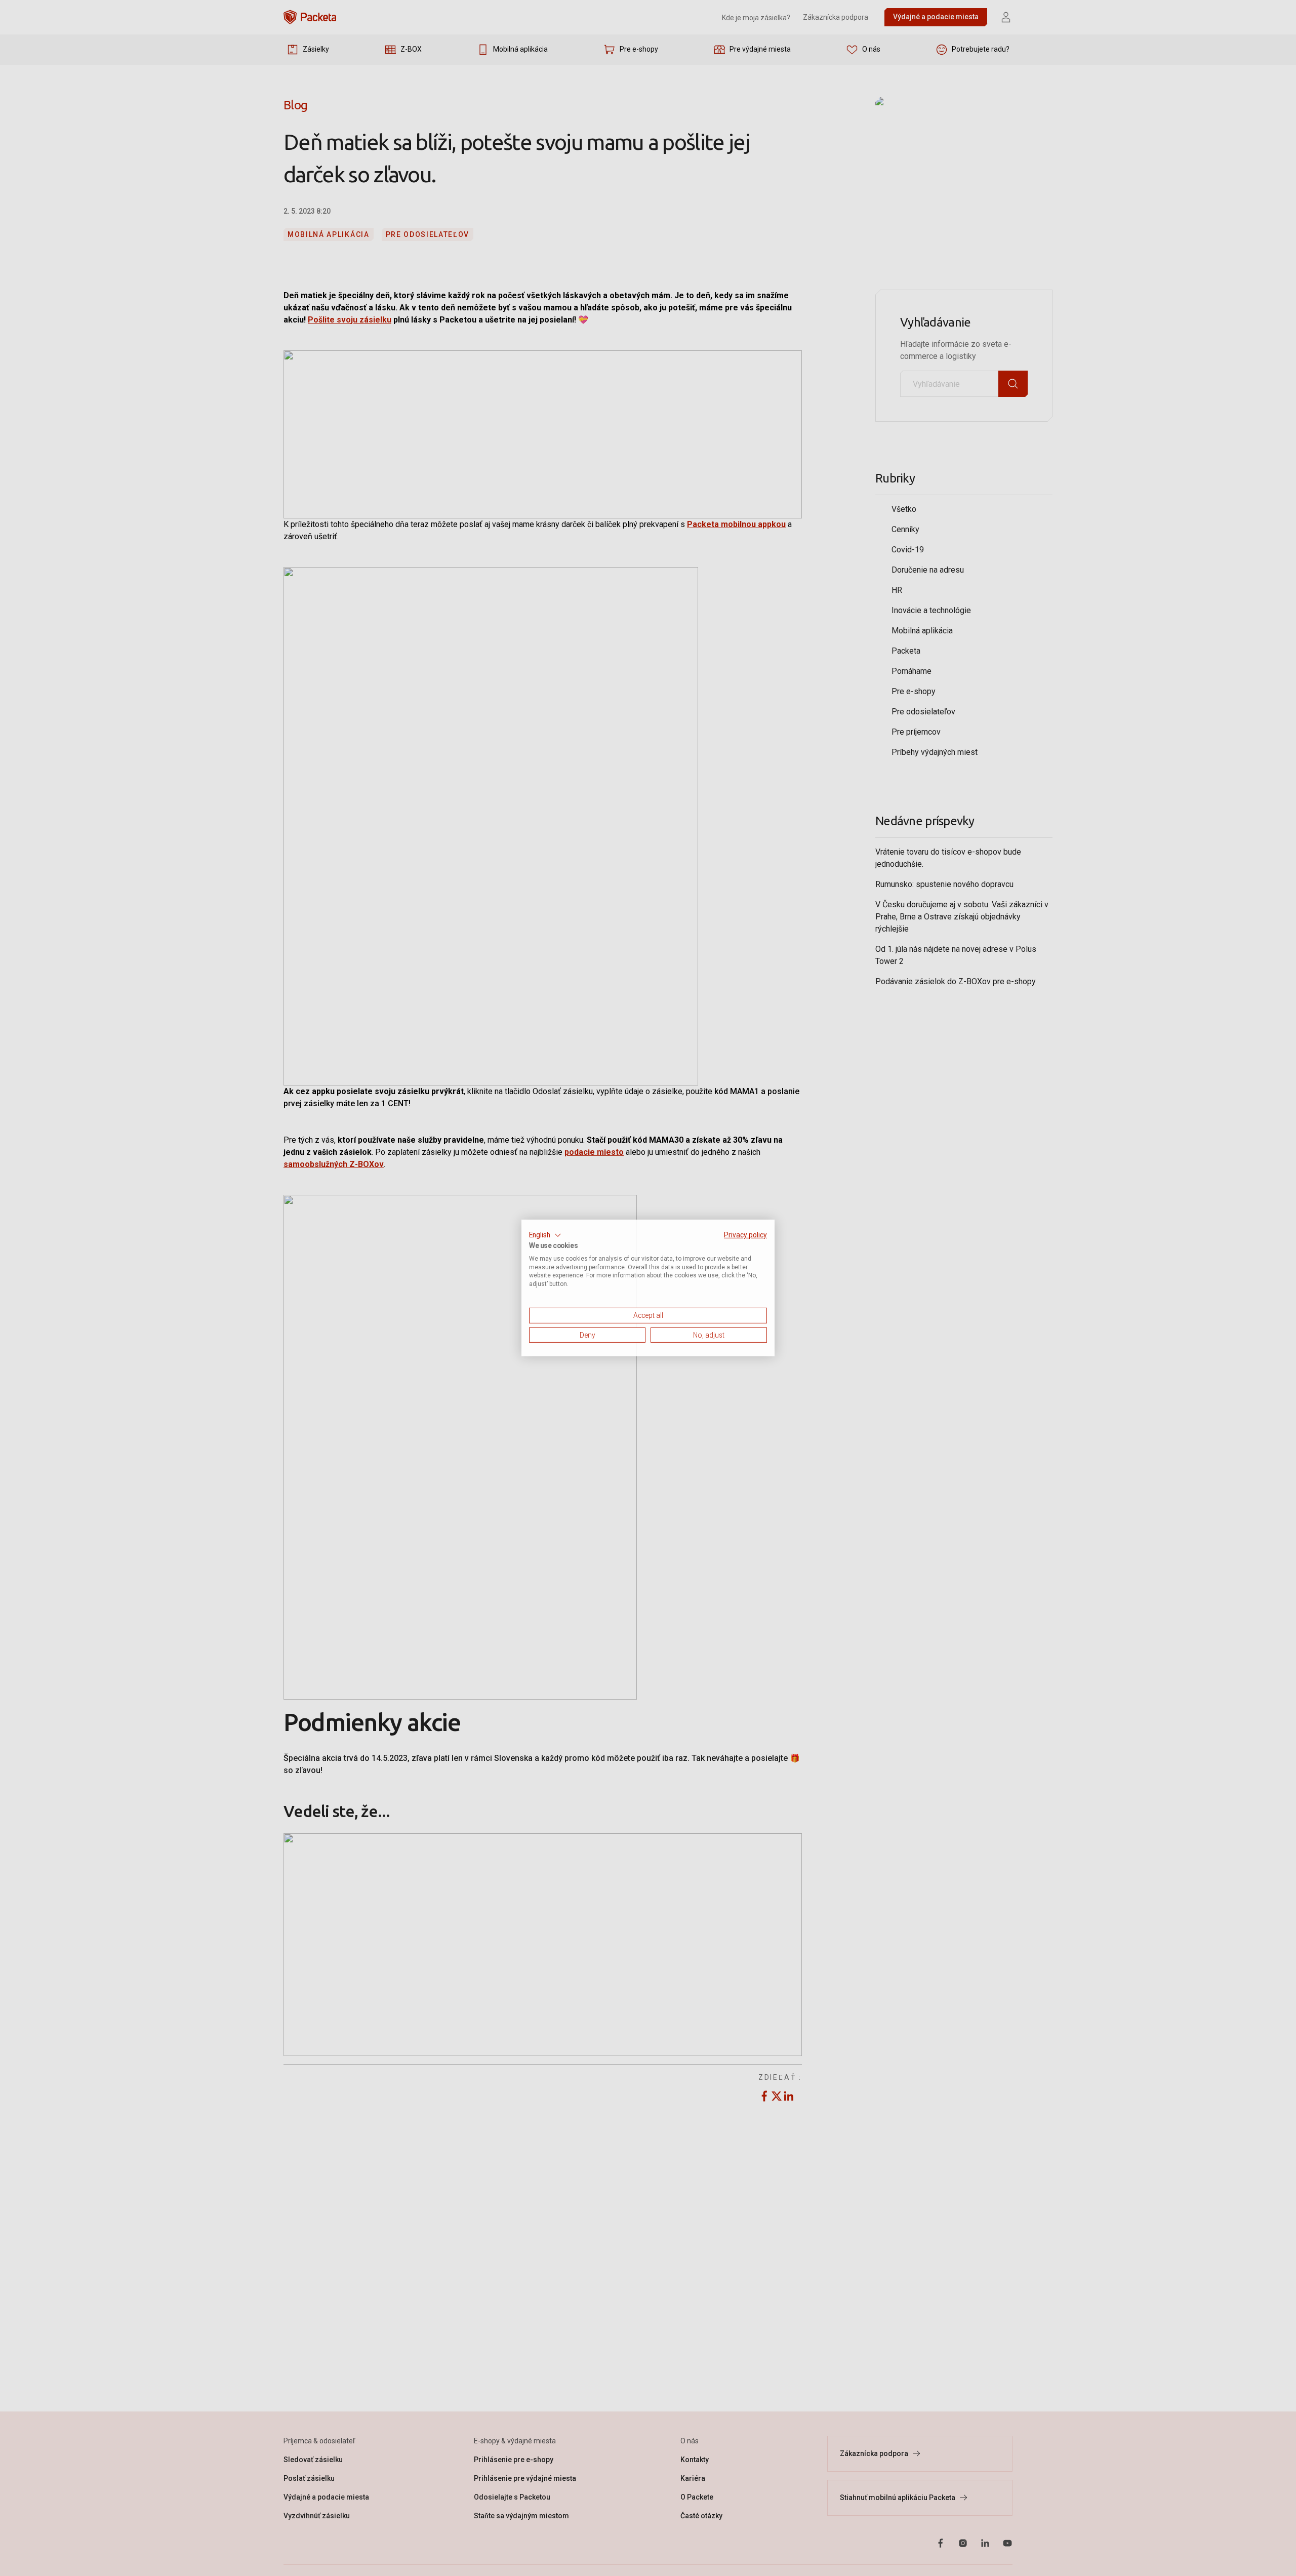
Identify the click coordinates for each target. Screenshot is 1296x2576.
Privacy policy (745, 1235)
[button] (545, 1235)
